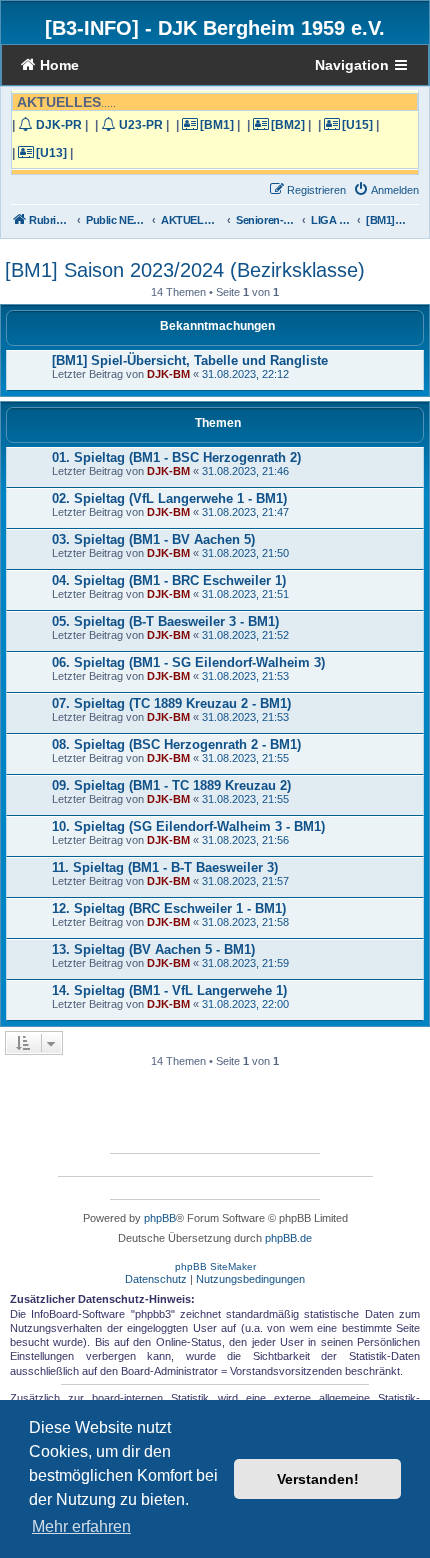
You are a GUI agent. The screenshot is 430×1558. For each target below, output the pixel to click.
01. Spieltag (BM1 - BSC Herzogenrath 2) (176, 457)
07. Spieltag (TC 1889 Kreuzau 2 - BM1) (171, 703)
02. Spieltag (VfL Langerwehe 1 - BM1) (169, 498)
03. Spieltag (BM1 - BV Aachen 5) (153, 539)
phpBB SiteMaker (215, 1266)
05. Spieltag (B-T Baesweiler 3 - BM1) (165, 621)
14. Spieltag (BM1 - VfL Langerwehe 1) (169, 990)
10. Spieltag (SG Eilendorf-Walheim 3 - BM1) (188, 826)
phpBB (160, 1218)
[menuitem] (386, 190)
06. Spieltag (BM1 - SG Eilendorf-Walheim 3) (188, 662)
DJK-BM (168, 374)
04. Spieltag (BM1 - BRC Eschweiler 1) (169, 580)
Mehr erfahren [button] (81, 1526)
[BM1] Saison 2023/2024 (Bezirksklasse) (185, 270)
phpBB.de (288, 1238)
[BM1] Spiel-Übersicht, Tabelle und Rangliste (190, 360)
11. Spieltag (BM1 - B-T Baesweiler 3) (165, 867)
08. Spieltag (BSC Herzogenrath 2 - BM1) (176, 744)
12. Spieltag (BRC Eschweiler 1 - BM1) (169, 908)
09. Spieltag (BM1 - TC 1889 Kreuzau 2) (171, 785)
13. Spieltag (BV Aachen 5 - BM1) (153, 949)
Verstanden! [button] (318, 1479)
